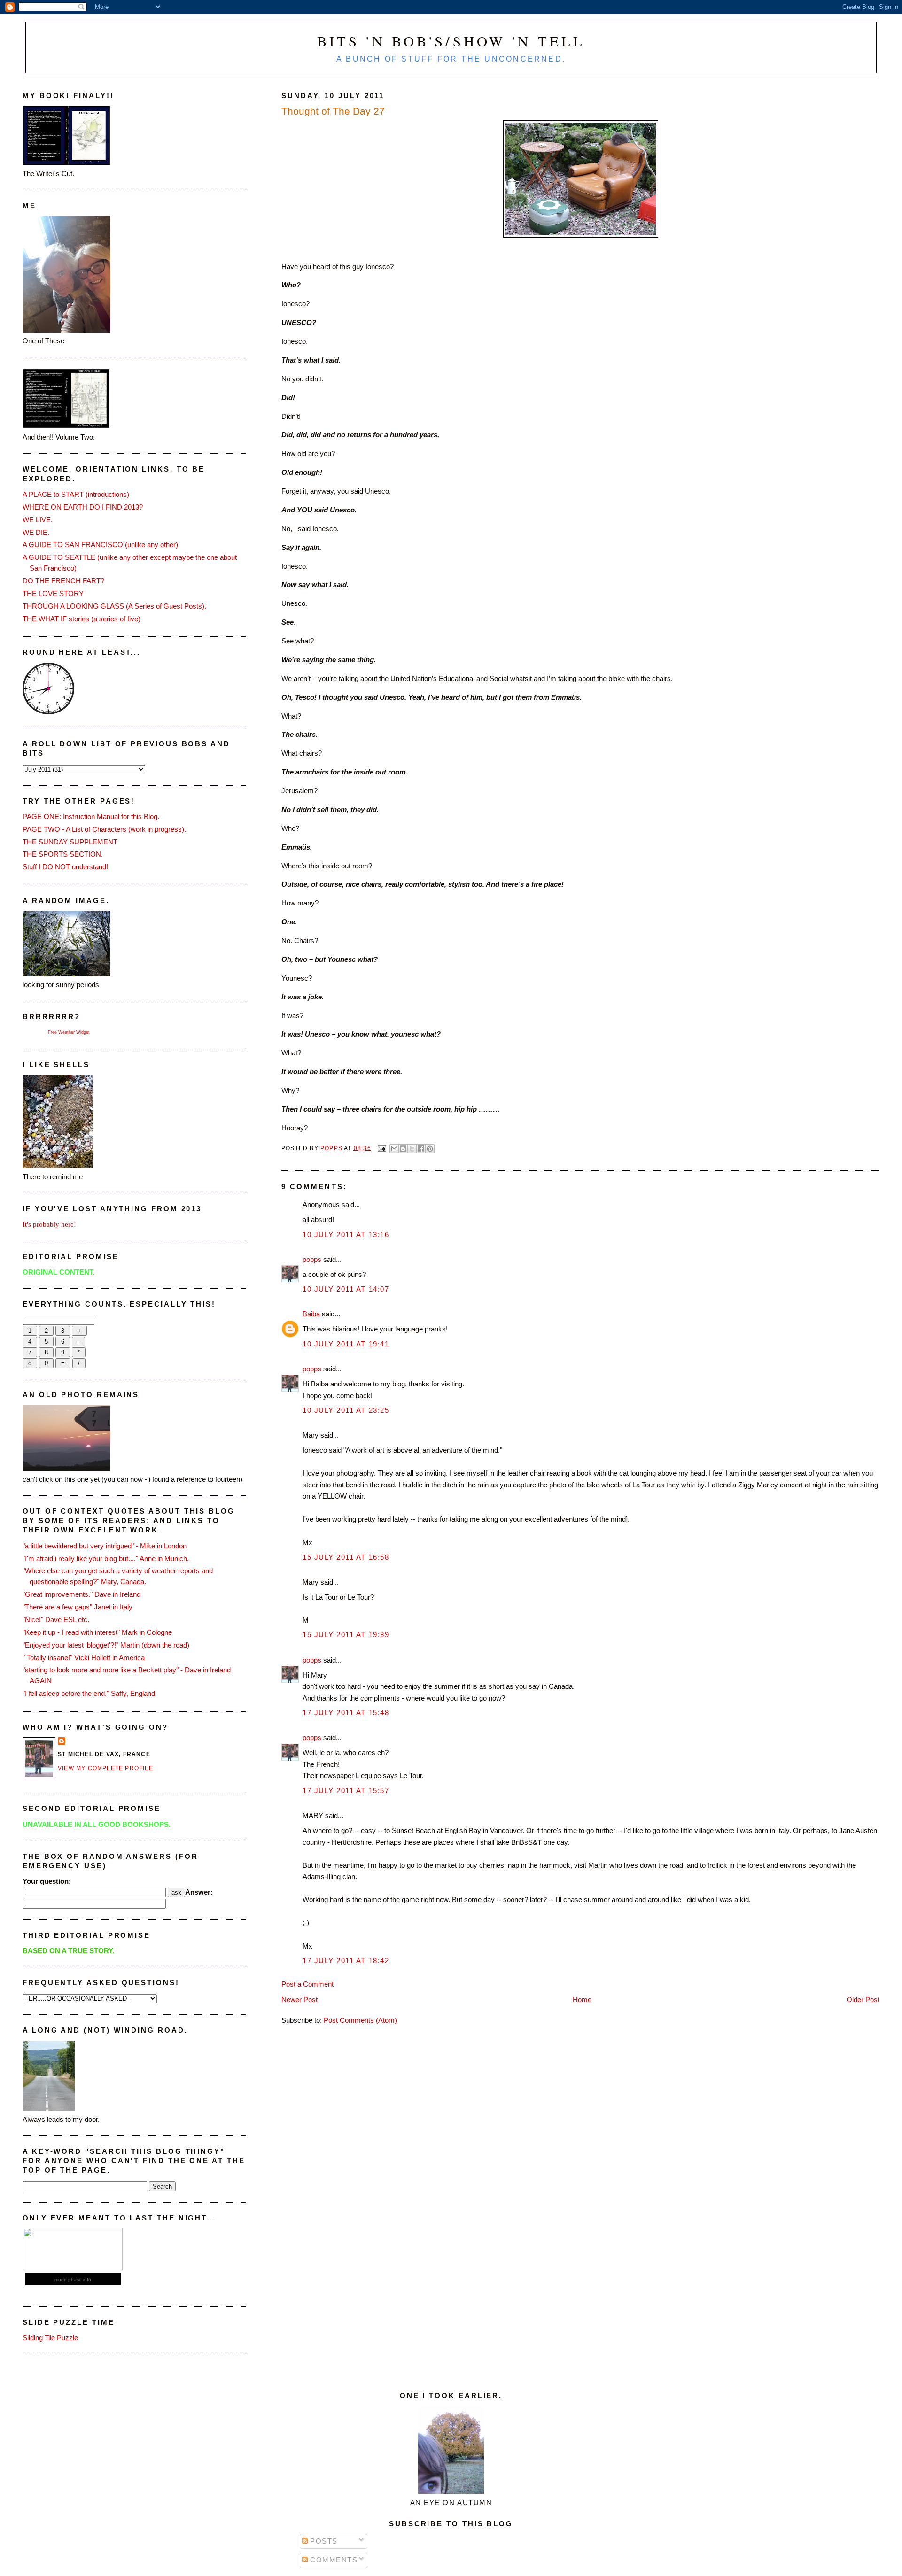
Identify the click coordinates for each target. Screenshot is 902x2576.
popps (312, 1259)
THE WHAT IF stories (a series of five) (82, 619)
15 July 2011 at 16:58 (346, 1557)
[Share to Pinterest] (430, 1149)
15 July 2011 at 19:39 (346, 1635)
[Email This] (394, 1149)
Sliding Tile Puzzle (50, 2338)
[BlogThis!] (403, 1149)
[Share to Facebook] (421, 1149)
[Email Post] (381, 1148)
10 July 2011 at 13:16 (346, 1234)
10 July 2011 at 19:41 (346, 1344)
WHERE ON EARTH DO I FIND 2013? (83, 507)
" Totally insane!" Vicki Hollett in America (84, 1658)
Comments (333, 2560)
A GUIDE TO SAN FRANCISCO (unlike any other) (100, 545)
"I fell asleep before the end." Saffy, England (89, 1693)
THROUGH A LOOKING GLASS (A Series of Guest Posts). (114, 606)
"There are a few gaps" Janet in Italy (78, 1607)
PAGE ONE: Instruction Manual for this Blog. (91, 816)
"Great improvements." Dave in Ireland (82, 1594)
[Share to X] (412, 1149)
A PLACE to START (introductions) (76, 494)
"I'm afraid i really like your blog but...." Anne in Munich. (106, 1559)
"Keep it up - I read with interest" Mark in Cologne (97, 1632)
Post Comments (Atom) (360, 2020)
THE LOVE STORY (53, 593)
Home (582, 2000)
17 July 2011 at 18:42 (346, 1961)
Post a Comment (307, 1984)
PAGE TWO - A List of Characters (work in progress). (104, 829)
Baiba (311, 1314)
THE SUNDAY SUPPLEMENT (70, 842)
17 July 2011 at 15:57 (346, 1791)
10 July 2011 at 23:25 (346, 1410)
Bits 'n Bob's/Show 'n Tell (451, 41)
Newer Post (299, 2000)
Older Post (863, 2000)
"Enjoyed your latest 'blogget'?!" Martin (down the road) (106, 1645)
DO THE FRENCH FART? (63, 581)
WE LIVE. (38, 520)
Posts (323, 2541)
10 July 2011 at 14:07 (346, 1289)
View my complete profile (105, 1768)
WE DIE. (36, 532)
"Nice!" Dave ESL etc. (56, 1620)
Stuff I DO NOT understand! (65, 867)
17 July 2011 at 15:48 (346, 1713)
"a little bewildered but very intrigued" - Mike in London (105, 1546)
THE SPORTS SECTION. (63, 854)
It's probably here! (49, 1224)
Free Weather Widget (69, 1032)
